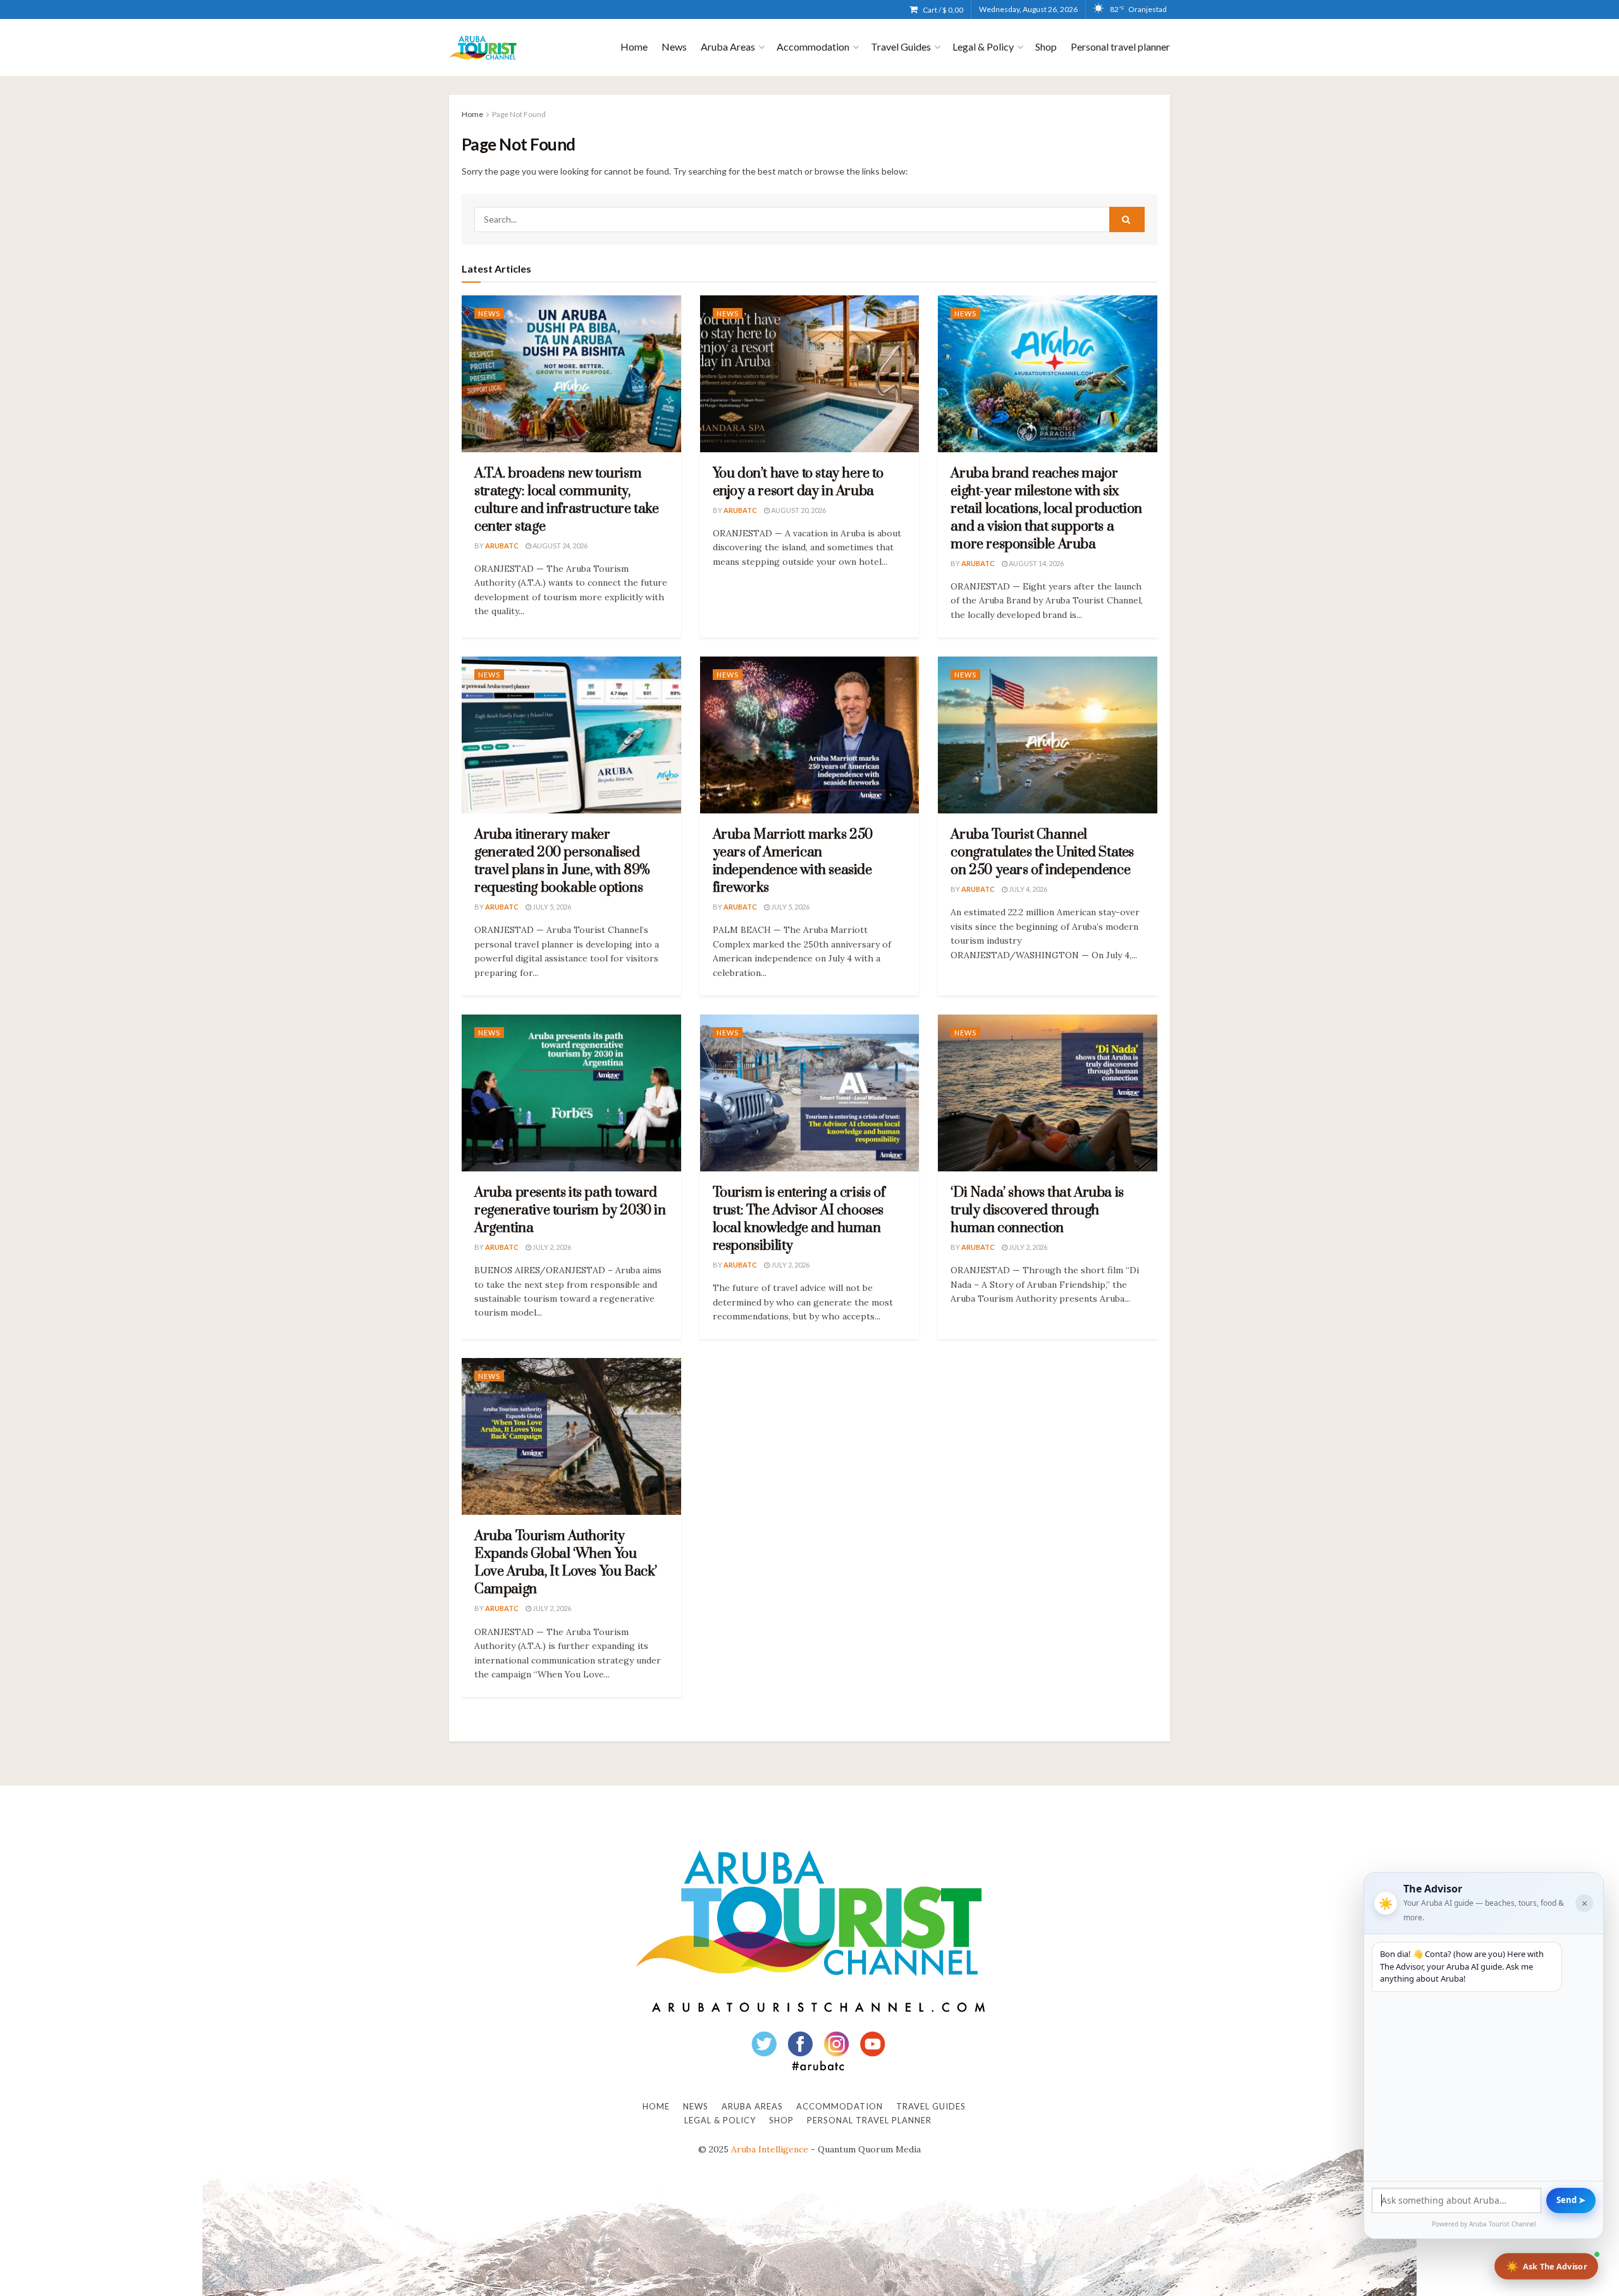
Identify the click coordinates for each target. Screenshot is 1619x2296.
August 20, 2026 (798, 510)
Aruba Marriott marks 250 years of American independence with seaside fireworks (793, 861)
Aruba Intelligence (770, 2149)
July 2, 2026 (551, 1247)
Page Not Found (519, 114)
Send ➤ (1571, 2200)
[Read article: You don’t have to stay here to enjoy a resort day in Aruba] (810, 374)
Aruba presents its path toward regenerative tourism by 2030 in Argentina (570, 1210)
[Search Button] (1127, 219)
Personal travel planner (1120, 46)
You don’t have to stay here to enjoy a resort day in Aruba (798, 482)
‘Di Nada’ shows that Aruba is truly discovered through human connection (1037, 1210)
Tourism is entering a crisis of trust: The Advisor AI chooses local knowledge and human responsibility (799, 1219)
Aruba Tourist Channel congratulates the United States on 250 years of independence (1042, 852)
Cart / (943, 10)
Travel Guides (901, 46)
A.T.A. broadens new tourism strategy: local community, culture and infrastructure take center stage (567, 500)
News (674, 46)
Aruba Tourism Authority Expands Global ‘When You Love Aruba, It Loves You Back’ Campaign (566, 1563)
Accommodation (813, 46)
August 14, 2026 (1036, 563)
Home (634, 46)
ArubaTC (502, 546)
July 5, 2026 (551, 907)
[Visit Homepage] (483, 48)
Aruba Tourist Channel (1503, 2224)
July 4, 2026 (1027, 889)
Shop (1046, 46)
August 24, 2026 (559, 546)
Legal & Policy (983, 46)
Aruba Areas (728, 46)
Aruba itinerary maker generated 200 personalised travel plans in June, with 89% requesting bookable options (562, 861)
